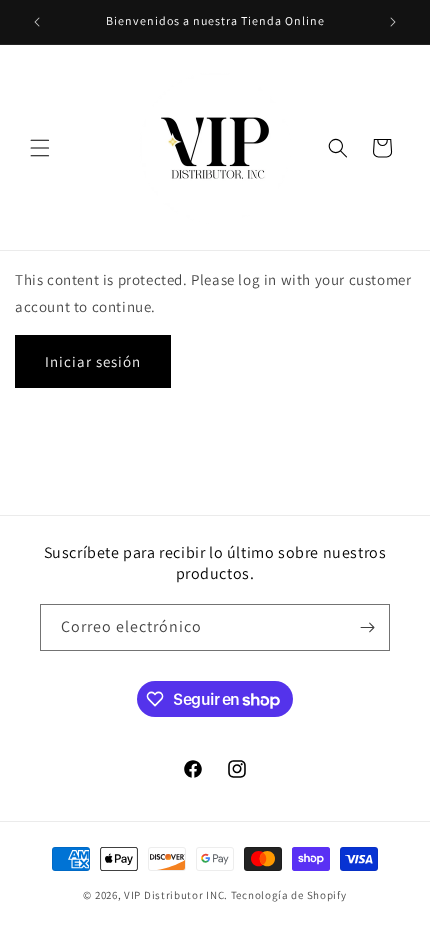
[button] (40, 148)
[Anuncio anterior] (37, 22)
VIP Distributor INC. (176, 895)
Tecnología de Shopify (289, 895)
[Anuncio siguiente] (393, 22)
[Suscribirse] (367, 627)
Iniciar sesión (93, 361)
